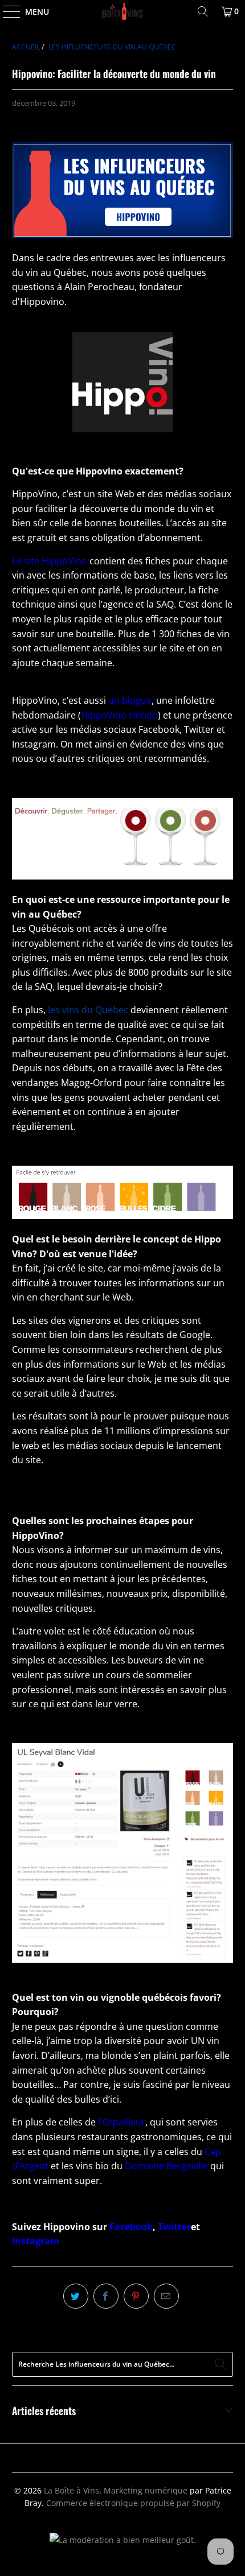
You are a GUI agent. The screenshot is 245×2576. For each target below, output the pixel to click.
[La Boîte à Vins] (123, 11)
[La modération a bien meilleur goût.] (123, 2540)
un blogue (130, 700)
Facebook (131, 2227)
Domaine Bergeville (166, 2166)
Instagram (36, 2241)
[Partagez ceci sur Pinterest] (136, 2296)
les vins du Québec (88, 1010)
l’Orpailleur (122, 2122)
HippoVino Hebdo (119, 715)
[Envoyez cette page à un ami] (166, 2296)
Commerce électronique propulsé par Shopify (133, 2503)
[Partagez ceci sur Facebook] (106, 2296)
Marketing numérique (146, 2490)
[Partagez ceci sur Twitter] (76, 2296)
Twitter (174, 2227)
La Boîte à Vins (72, 2490)
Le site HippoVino (50, 561)
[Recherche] (203, 11)
